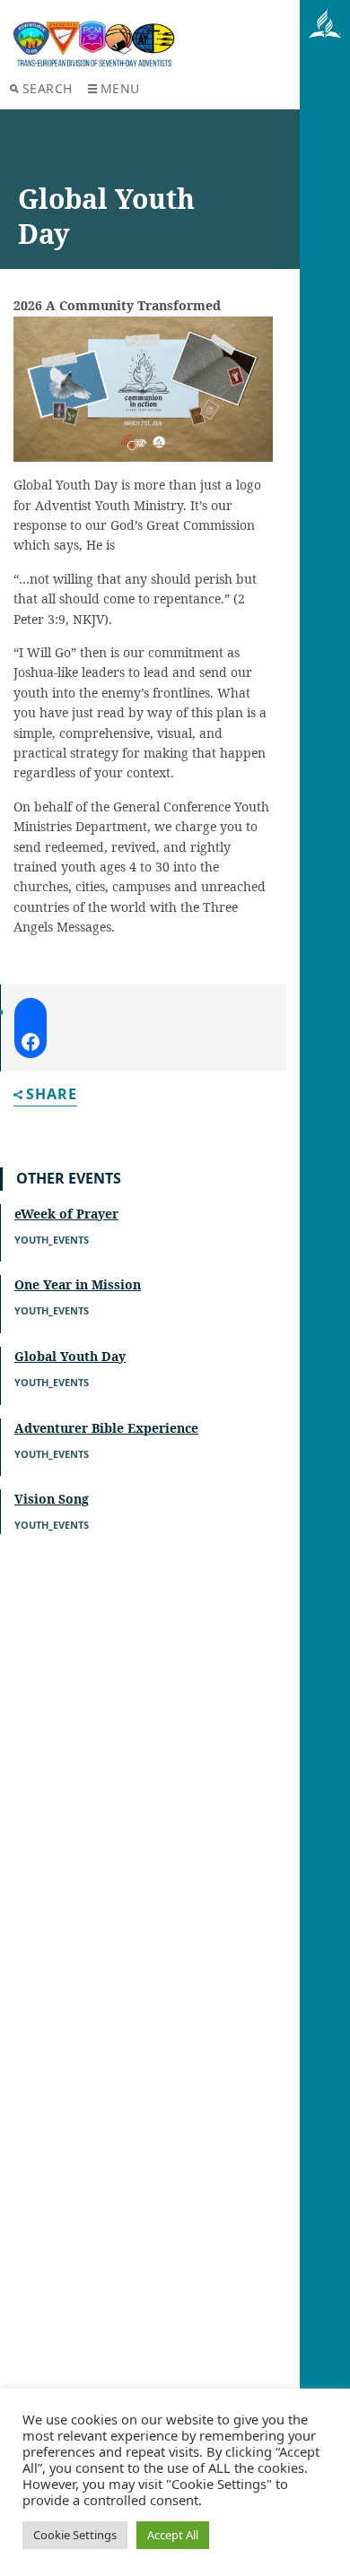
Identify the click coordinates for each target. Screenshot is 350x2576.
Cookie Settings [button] (75, 2535)
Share (52, 1095)
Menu (120, 88)
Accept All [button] (173, 2535)
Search (48, 88)
